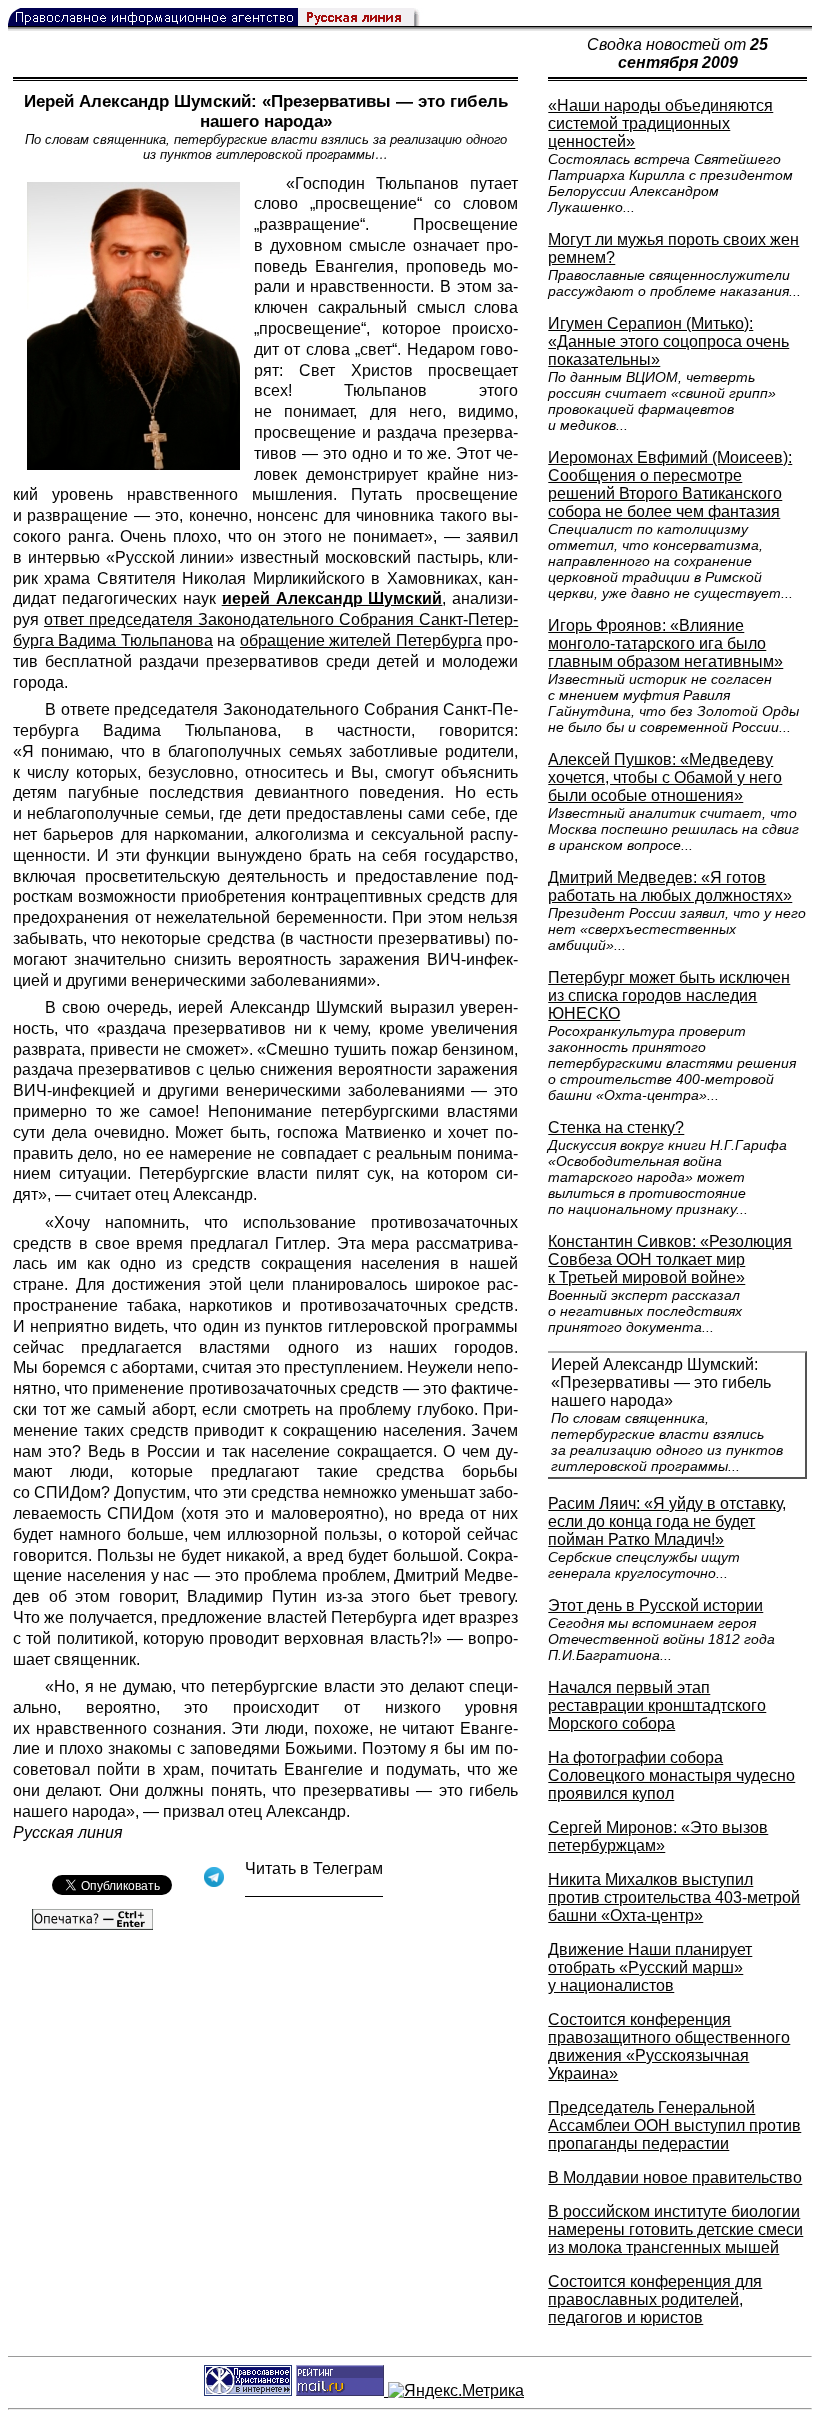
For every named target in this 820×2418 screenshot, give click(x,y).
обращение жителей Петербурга (361, 640)
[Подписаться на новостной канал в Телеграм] (314, 1889)
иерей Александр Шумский (332, 598)
